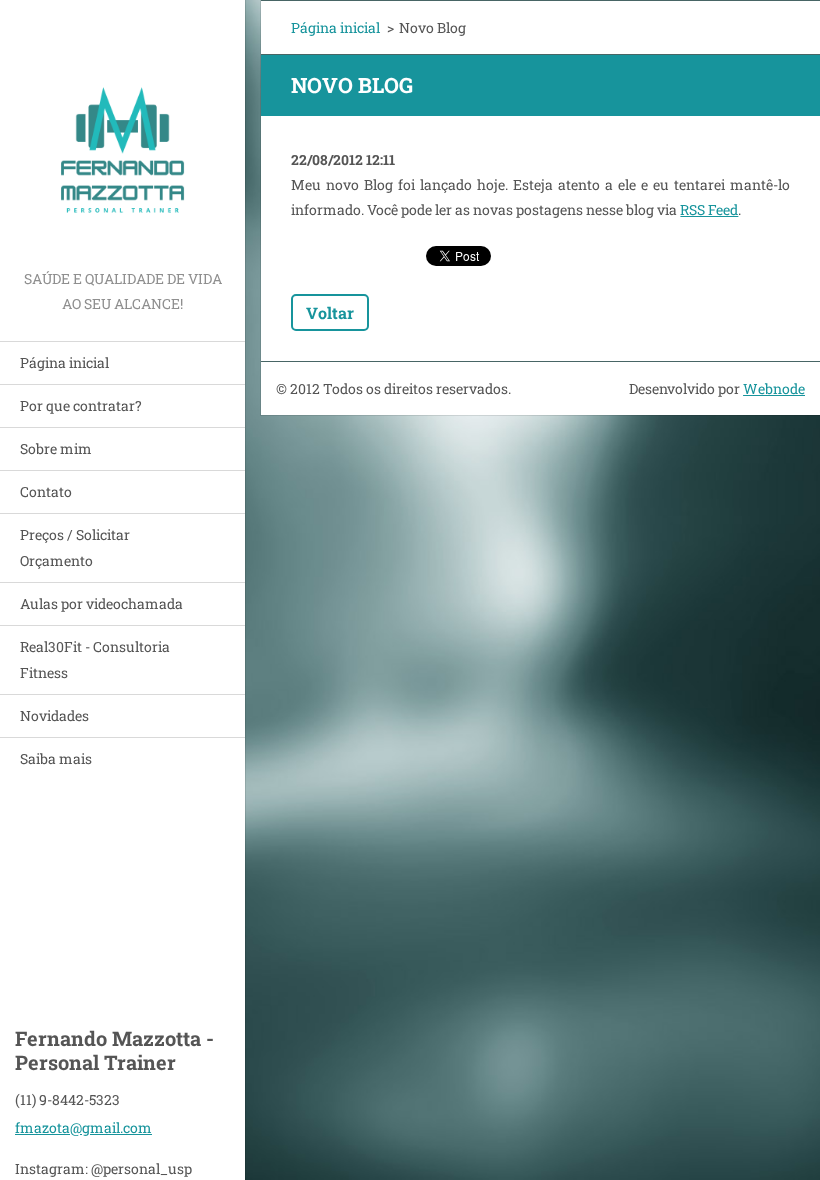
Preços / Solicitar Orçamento (75, 547)
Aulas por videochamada (101, 603)
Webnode (774, 388)
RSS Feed (709, 209)
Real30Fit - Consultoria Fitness (95, 659)
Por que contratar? (81, 405)
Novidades (54, 715)
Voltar (330, 312)
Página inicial (64, 362)
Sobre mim (56, 448)
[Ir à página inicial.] (122, 133)
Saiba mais (56, 758)
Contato (46, 491)
